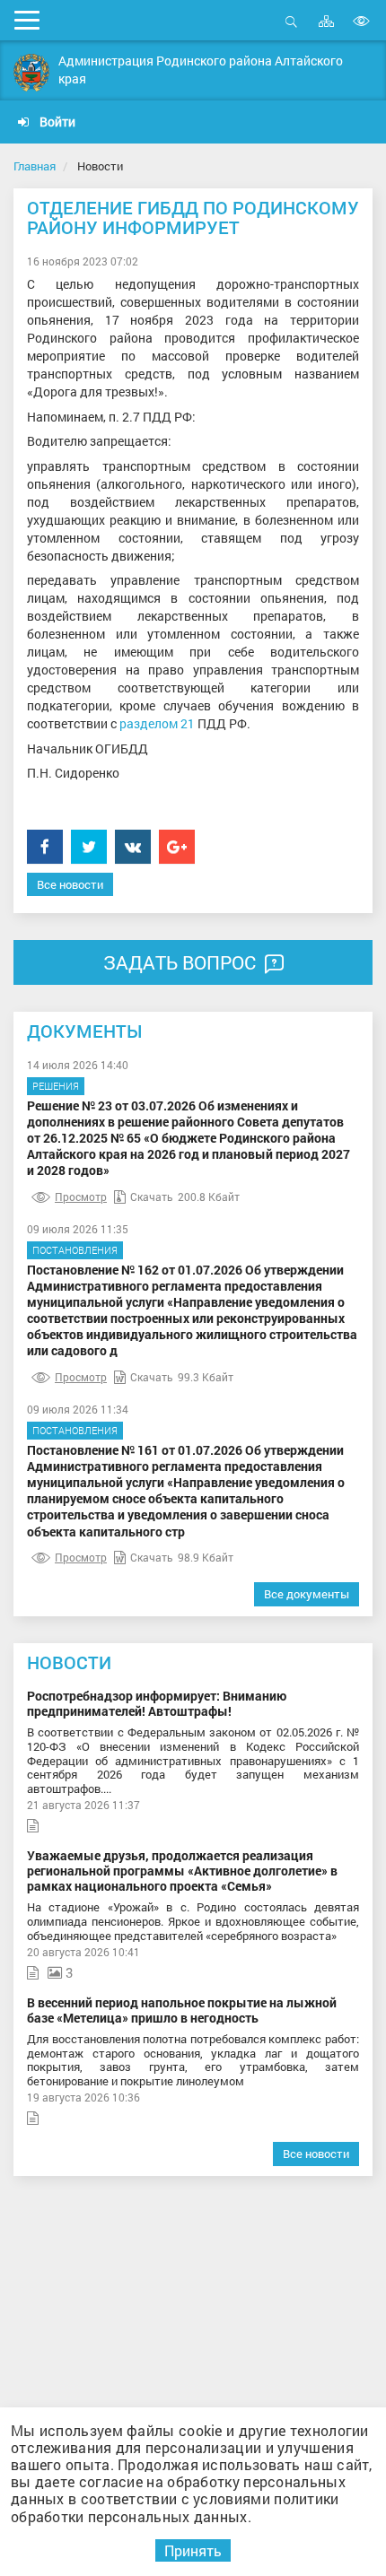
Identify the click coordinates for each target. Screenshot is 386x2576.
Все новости (70, 884)
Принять (193, 2550)
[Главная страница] (31, 73)
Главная (35, 166)
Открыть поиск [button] (291, 31)
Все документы (307, 1594)
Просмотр (81, 1197)
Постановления (75, 1250)
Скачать (152, 1197)
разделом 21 (157, 723)
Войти (56, 122)
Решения (56, 1086)
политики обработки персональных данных (175, 2507)
